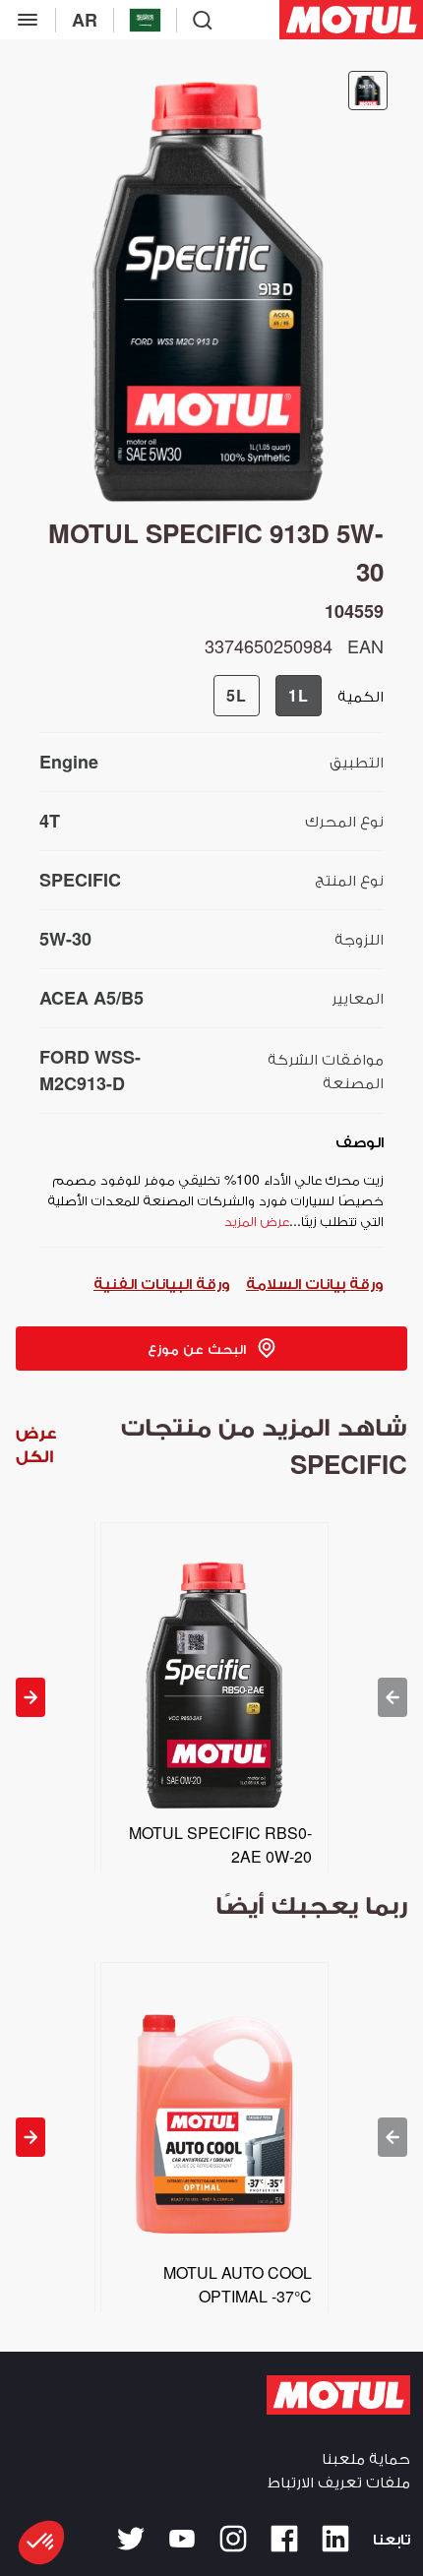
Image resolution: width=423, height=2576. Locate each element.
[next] (30, 1697)
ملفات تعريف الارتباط (339, 2481)
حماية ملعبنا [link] (366, 2457)
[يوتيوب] (182, 2539)
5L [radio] (237, 695)
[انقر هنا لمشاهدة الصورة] (368, 91)
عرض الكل (36, 1444)
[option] (211, 1697)
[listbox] (211, 1697)
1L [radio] (299, 695)
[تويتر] (131, 2539)
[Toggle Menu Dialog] (28, 20)
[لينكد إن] (335, 2539)
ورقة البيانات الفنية (162, 1283)
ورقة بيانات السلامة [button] (315, 1283)
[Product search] (203, 20)
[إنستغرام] (233, 2539)
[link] (211, 1349)
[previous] (393, 1697)
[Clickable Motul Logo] (351, 20)
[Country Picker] (145, 20)
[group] (268, 696)
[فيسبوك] (284, 2539)
